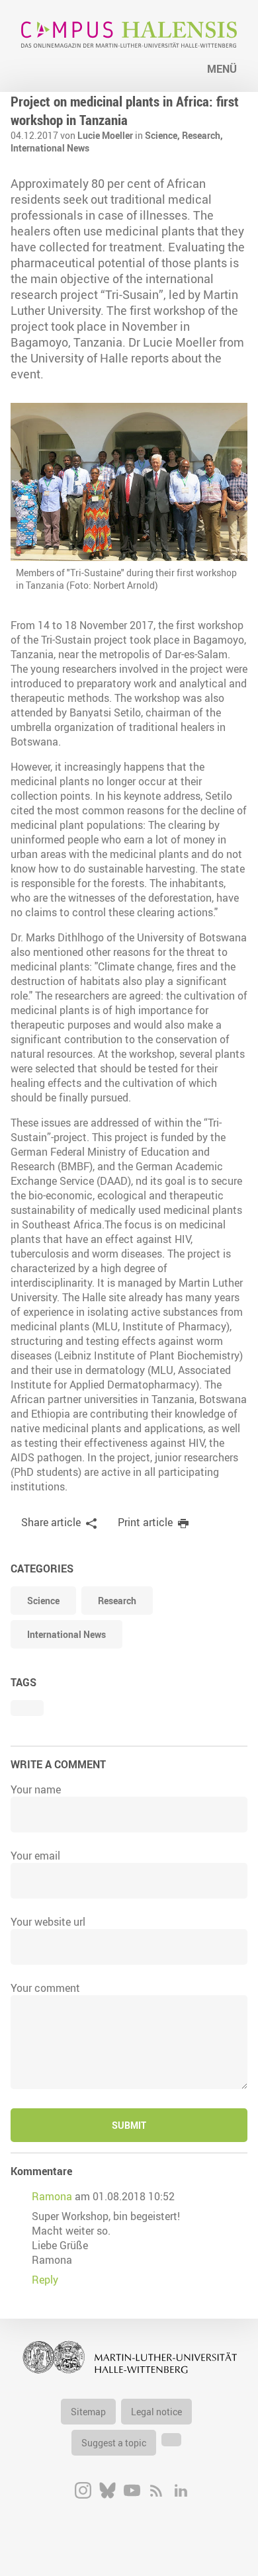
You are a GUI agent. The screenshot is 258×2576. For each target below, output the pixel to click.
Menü (222, 69)
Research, (202, 135)
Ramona (52, 2196)
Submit (129, 2125)
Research (117, 1601)
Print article (145, 1522)
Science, (163, 135)
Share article (51, 1522)
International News (50, 148)
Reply (45, 2280)
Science (43, 1601)
